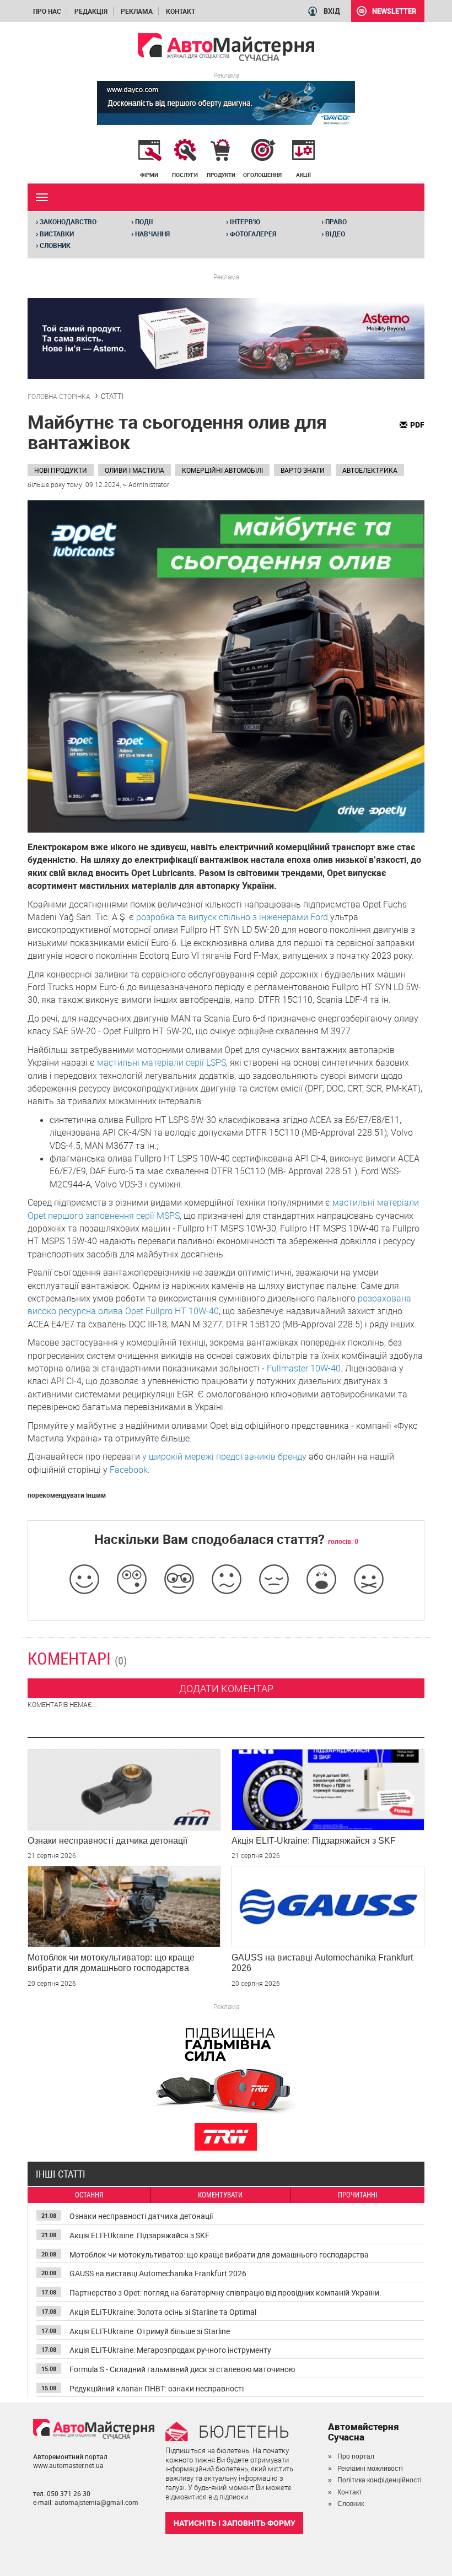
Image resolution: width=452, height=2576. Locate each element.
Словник (53, 245)
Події (142, 222)
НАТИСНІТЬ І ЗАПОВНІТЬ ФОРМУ (235, 2523)
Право (334, 222)
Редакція (91, 11)
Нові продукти (61, 470)
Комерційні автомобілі (222, 470)
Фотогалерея (251, 234)
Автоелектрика (370, 470)
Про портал (356, 2456)
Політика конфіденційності (380, 2480)
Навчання (150, 234)
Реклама (137, 11)
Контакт (181, 11)
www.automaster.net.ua (68, 2465)
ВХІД (332, 11)
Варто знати (303, 470)
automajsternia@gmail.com (96, 2502)
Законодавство (66, 222)
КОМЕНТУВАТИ (220, 2195)
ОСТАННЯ (89, 2195)
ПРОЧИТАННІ (357, 2195)
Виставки (55, 234)
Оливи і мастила (134, 470)
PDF (417, 425)
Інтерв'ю (243, 222)
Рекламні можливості (370, 2469)
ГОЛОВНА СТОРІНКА (59, 396)
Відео (333, 234)
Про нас (47, 11)
